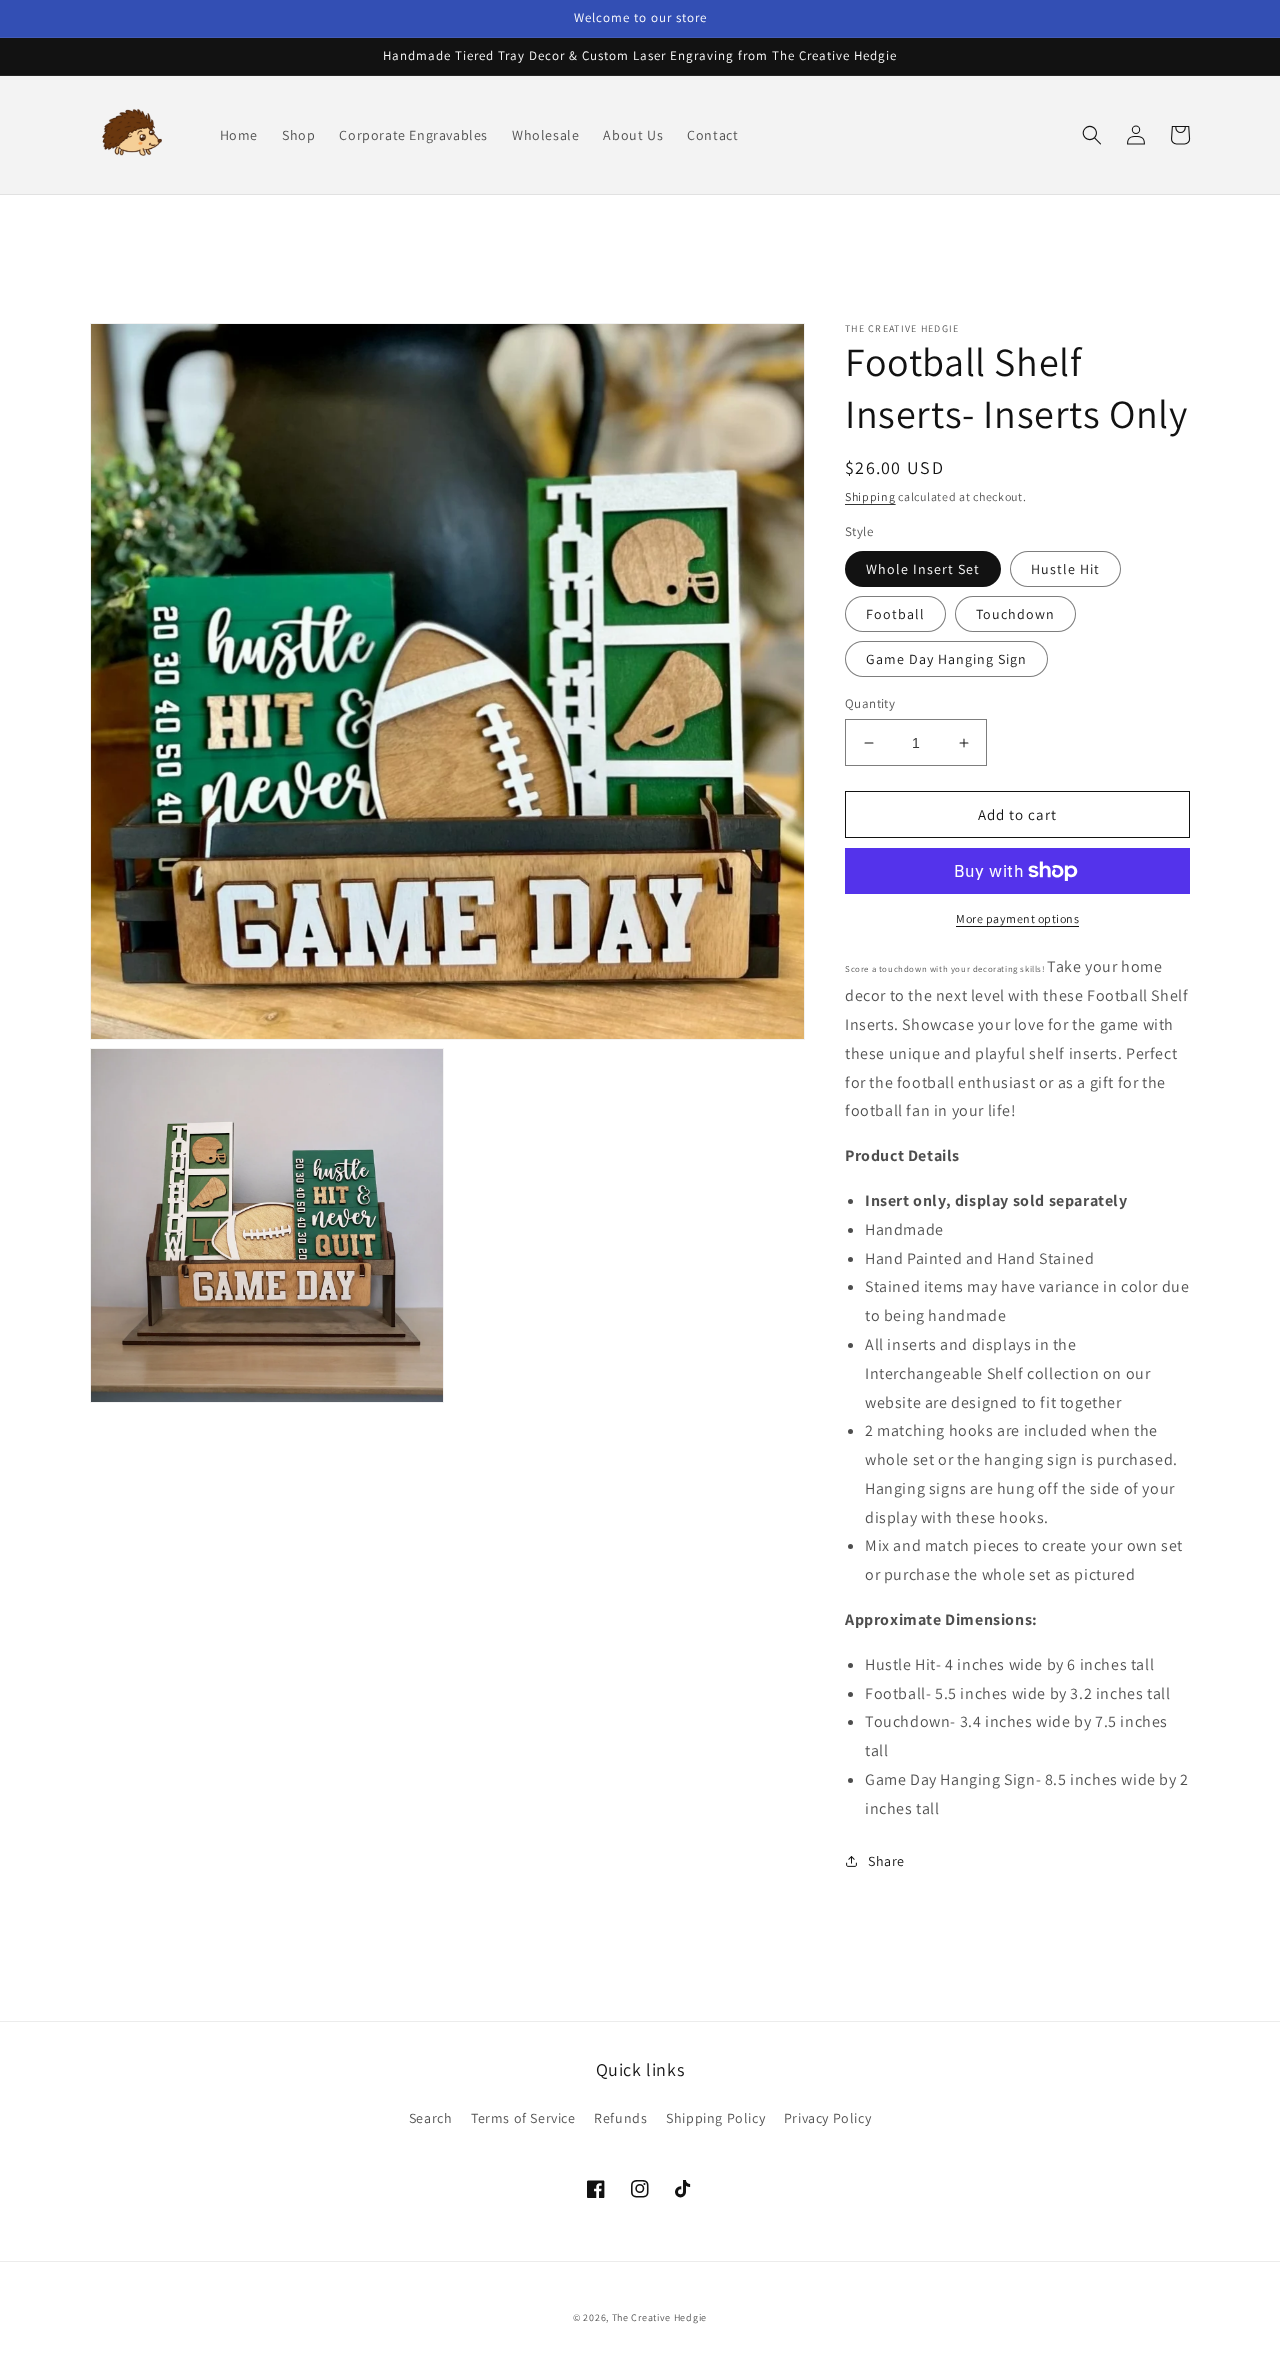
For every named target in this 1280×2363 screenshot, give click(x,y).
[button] (1092, 135)
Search (431, 2118)
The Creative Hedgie (659, 2317)
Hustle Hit (1065, 569)
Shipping (870, 496)
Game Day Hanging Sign (946, 659)
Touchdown (1015, 614)
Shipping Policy (715, 2118)
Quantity (870, 703)
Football (895, 614)
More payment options (1017, 918)
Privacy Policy (827, 2118)
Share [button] (886, 1861)
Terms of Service (523, 2118)
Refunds (620, 2118)
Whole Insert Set (923, 569)
